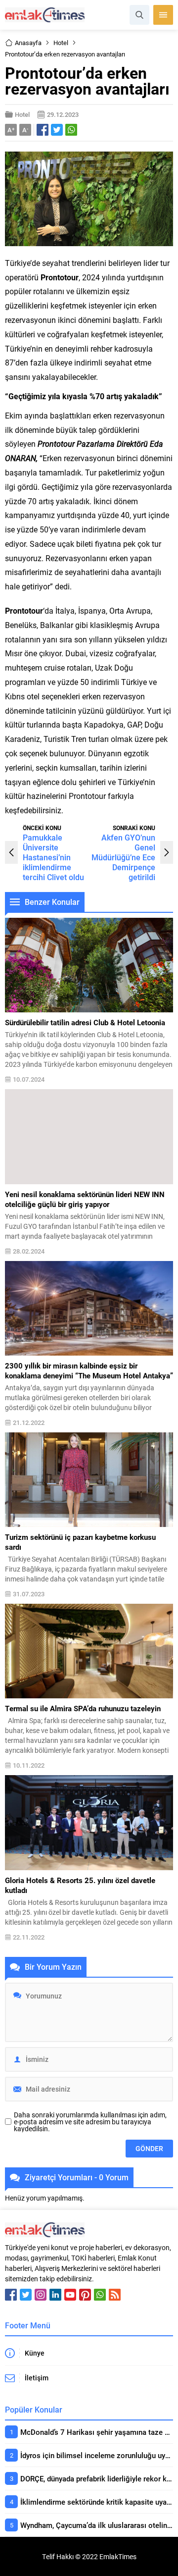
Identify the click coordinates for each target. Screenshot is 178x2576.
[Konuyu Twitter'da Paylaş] (57, 130)
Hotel (61, 43)
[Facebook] (11, 2295)
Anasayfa (28, 43)
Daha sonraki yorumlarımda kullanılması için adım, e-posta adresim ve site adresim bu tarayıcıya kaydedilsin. (90, 2122)
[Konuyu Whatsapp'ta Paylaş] (71, 130)
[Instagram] (41, 2295)
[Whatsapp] (100, 2295)
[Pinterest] (85, 2295)
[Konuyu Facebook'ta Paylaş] (43, 130)
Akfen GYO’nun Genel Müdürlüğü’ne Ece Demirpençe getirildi (123, 857)
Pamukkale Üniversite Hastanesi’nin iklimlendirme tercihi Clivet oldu (53, 857)
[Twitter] (26, 2295)
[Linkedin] (55, 2295)
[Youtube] (70, 2295)
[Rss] (115, 2295)
